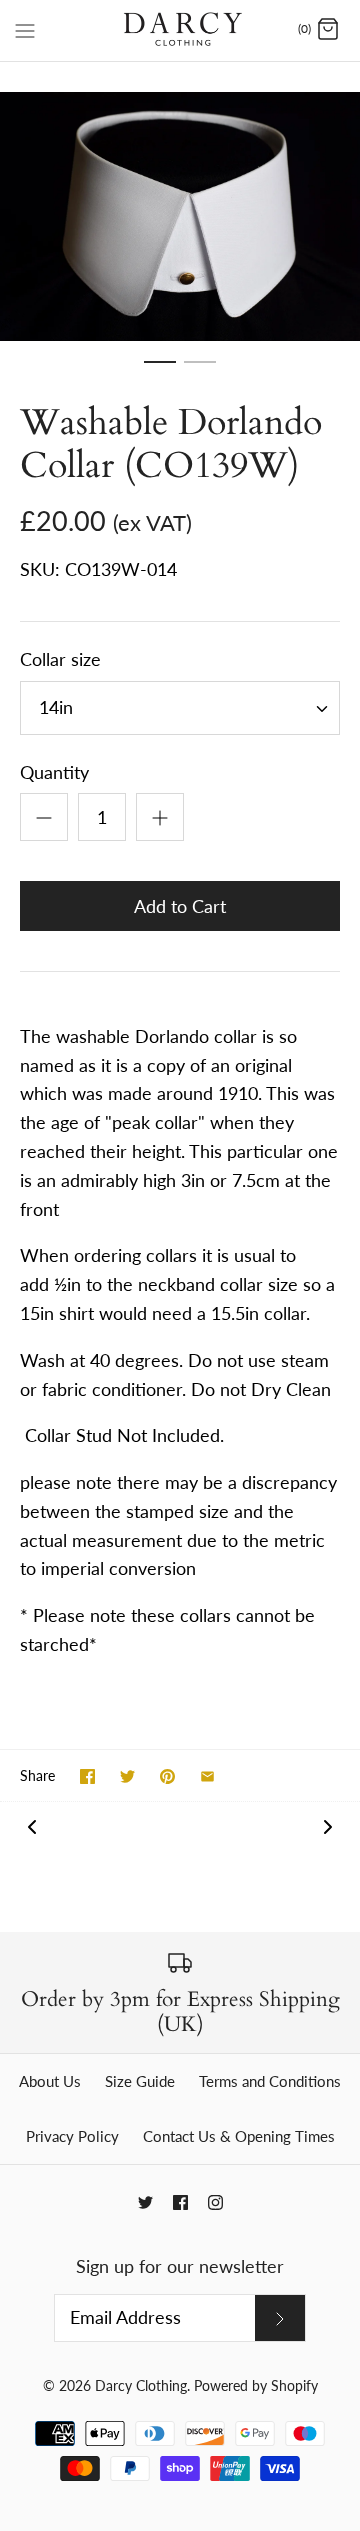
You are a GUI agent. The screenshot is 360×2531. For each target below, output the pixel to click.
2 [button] (200, 371)
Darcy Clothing (141, 2385)
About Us (50, 2081)
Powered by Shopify (256, 2385)
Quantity (54, 772)
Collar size (60, 659)
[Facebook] (180, 2202)
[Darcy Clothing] (180, 30)
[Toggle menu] (25, 29)
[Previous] (32, 1825)
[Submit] (280, 2318)
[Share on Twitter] (127, 1776)
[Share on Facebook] (87, 1776)
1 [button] (160, 371)
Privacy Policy (72, 2136)
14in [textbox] (56, 707)
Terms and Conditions (270, 2081)
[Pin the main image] (167, 1776)
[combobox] (180, 708)
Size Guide (140, 2081)
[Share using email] (207, 1776)
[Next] (328, 1825)
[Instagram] (215, 2202)
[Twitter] (145, 2202)
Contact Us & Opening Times (239, 2136)
